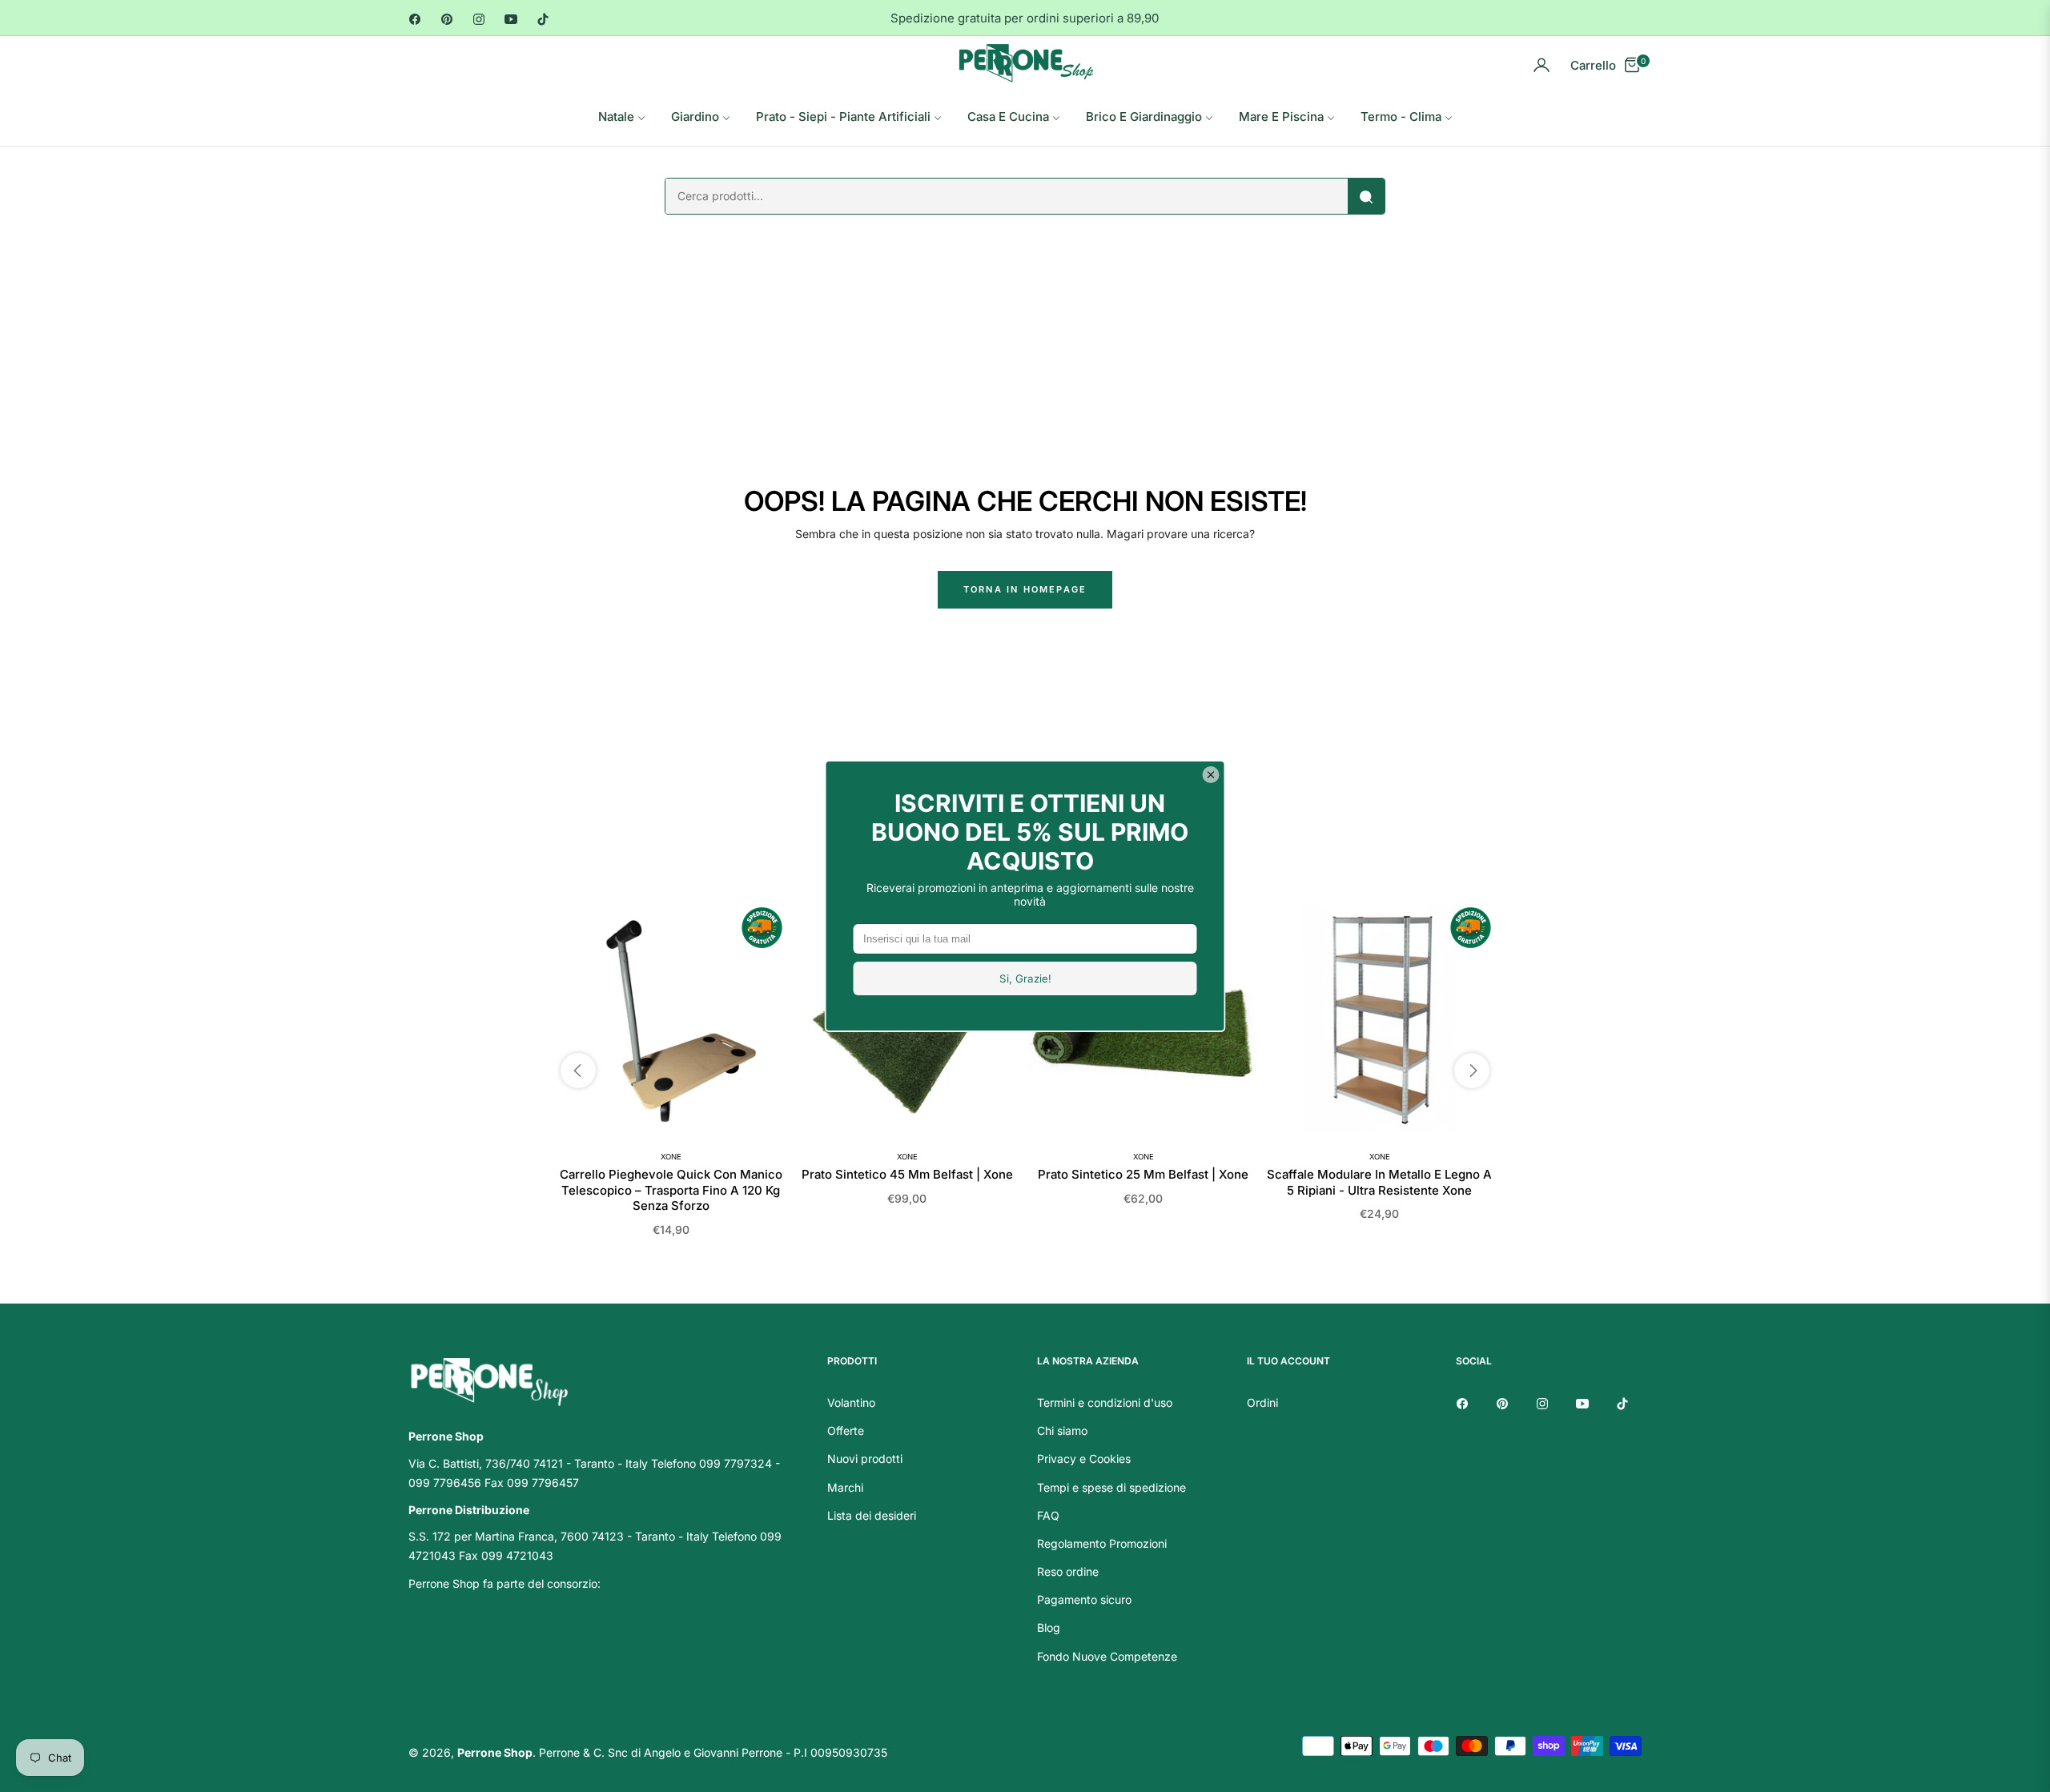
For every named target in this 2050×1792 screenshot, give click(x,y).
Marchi (845, 1487)
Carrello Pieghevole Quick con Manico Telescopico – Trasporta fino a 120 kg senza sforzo (671, 1190)
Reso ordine (1068, 1571)
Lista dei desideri (872, 1515)
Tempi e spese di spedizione (1111, 1487)
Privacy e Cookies (1084, 1459)
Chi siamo (1062, 1430)
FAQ (1048, 1515)
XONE (671, 1157)
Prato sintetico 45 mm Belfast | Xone (907, 1174)
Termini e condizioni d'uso (1105, 1402)
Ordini (1262, 1402)
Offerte (846, 1430)
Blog (1049, 1627)
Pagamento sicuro (1084, 1599)
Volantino (851, 1402)
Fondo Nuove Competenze (1107, 1656)
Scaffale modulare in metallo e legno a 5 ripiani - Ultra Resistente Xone (1379, 1182)
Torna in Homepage (1025, 589)
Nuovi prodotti (865, 1459)
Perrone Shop (495, 1752)
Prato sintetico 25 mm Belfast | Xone (1143, 1174)
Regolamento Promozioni (1102, 1543)
